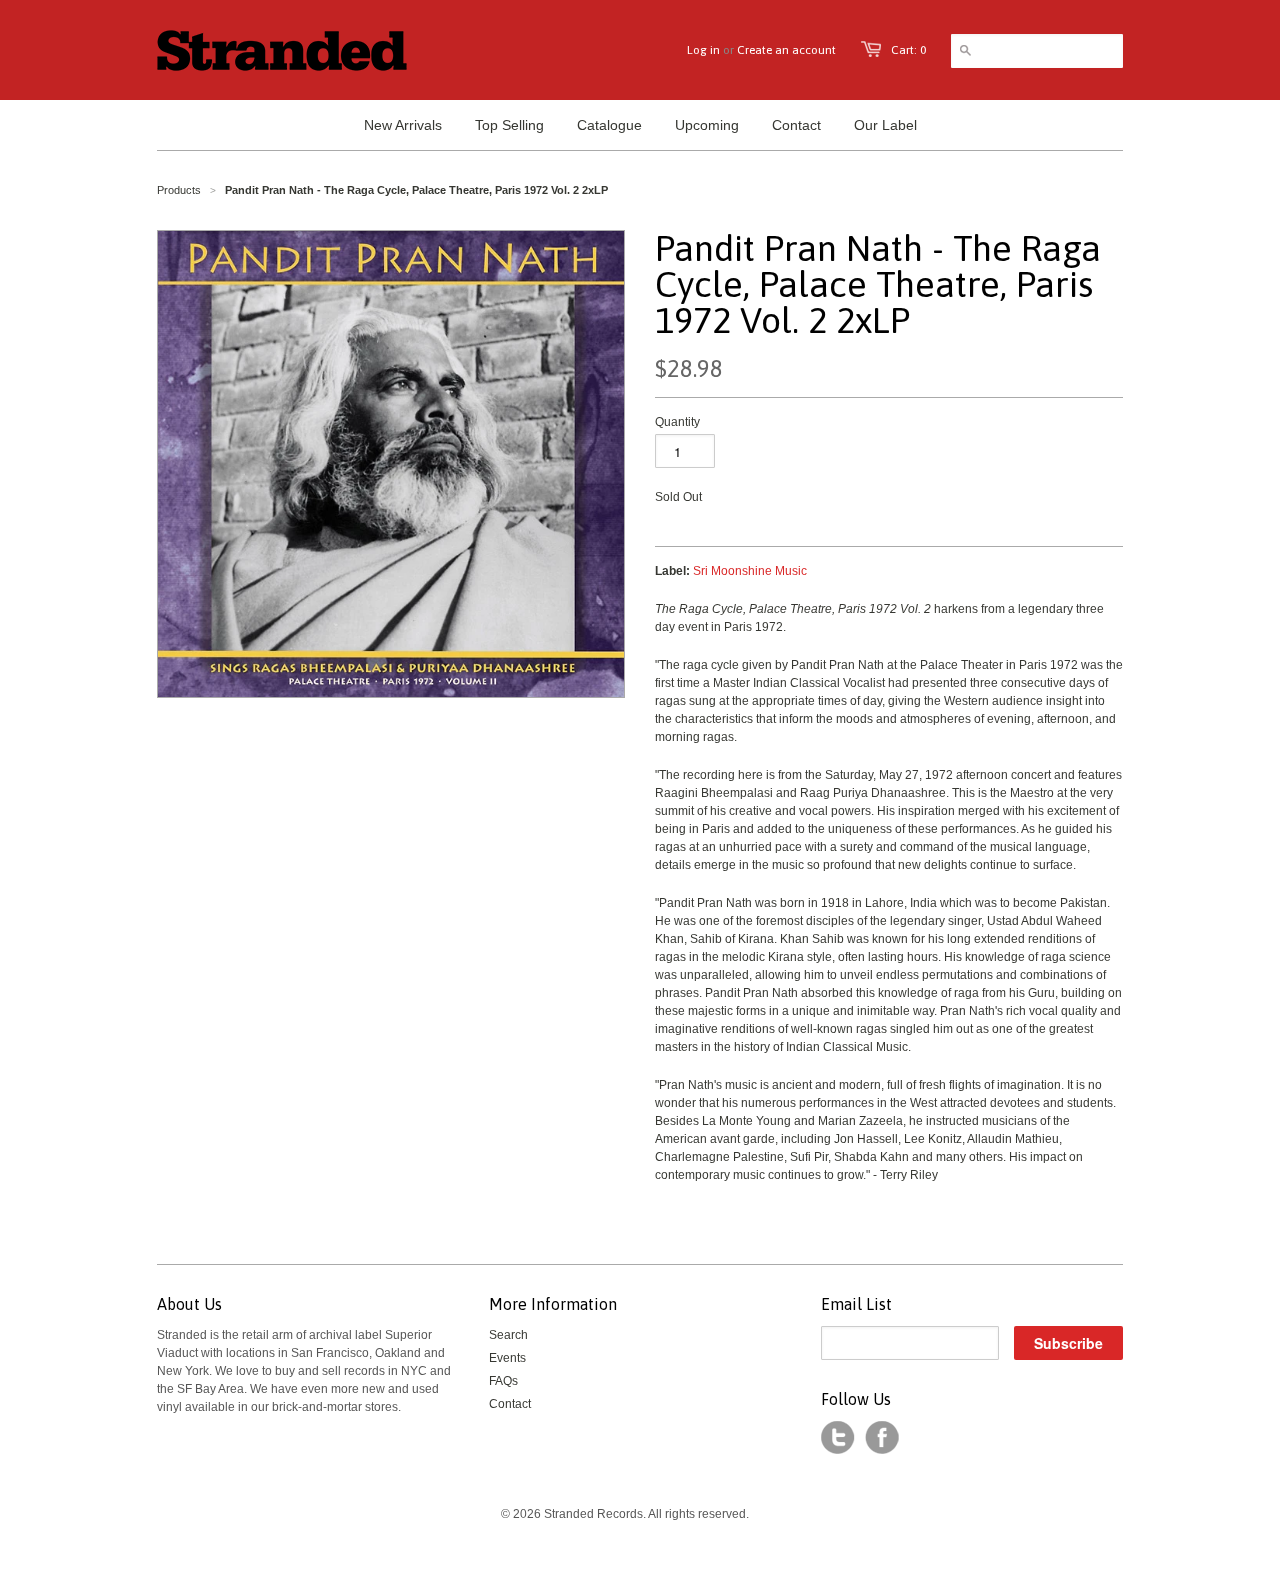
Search (508, 1335)
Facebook (882, 1438)
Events (507, 1358)
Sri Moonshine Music (750, 571)
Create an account (786, 50)
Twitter (838, 1438)
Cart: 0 (908, 50)
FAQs (503, 1381)
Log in (703, 50)
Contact (510, 1404)
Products (179, 190)
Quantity (677, 422)
